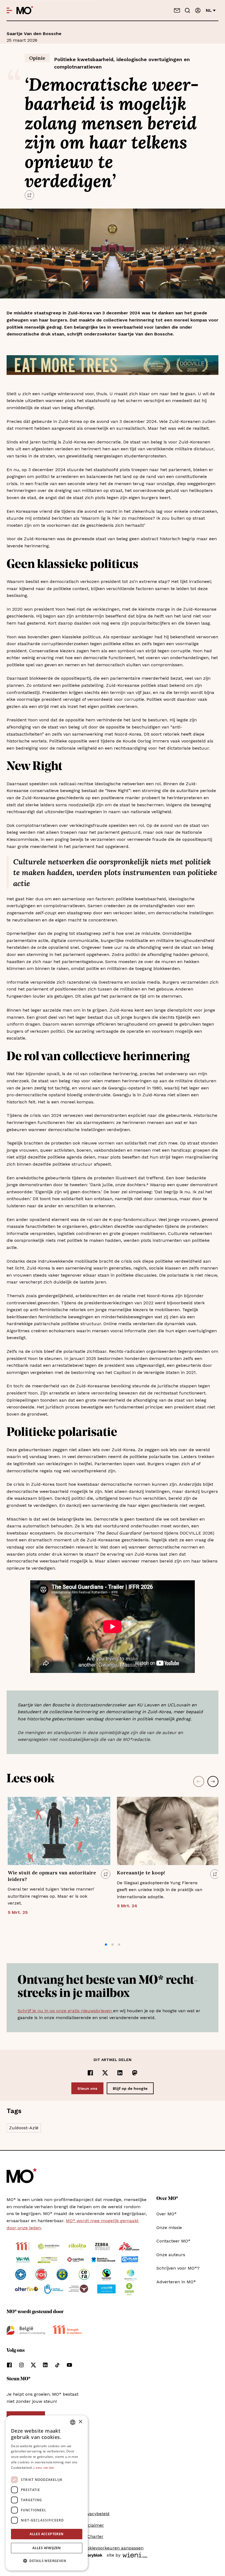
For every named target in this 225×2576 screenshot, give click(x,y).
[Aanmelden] (198, 10)
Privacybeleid (95, 2514)
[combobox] (73, 2422)
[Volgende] (213, 1781)
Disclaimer (93, 2525)
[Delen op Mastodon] (135, 2073)
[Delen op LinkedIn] (120, 2073)
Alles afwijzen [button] (47, 2548)
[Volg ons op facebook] (9, 2365)
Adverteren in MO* (176, 2282)
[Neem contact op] (177, 10)
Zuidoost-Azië (24, 2128)
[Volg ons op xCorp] (33, 2365)
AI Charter (92, 2536)
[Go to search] (187, 10)
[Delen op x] (105, 2073)
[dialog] (47, 2493)
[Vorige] (199, 1781)
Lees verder (44, 2468)
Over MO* (167, 2214)
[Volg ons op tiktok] (57, 2365)
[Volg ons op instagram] (21, 2365)
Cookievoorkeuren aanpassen (113, 2548)
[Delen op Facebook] (90, 2073)
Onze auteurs (171, 2255)
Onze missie (169, 2228)
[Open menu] (9, 10)
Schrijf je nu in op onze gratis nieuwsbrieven (65, 2011)
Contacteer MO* (173, 2241)
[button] (106, 1945)
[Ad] (113, 365)
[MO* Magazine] (25, 10)
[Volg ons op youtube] (69, 2365)
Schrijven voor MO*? (178, 2268)
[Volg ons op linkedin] (45, 2365)
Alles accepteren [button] (47, 2534)
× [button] (80, 2422)
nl (209, 10)
